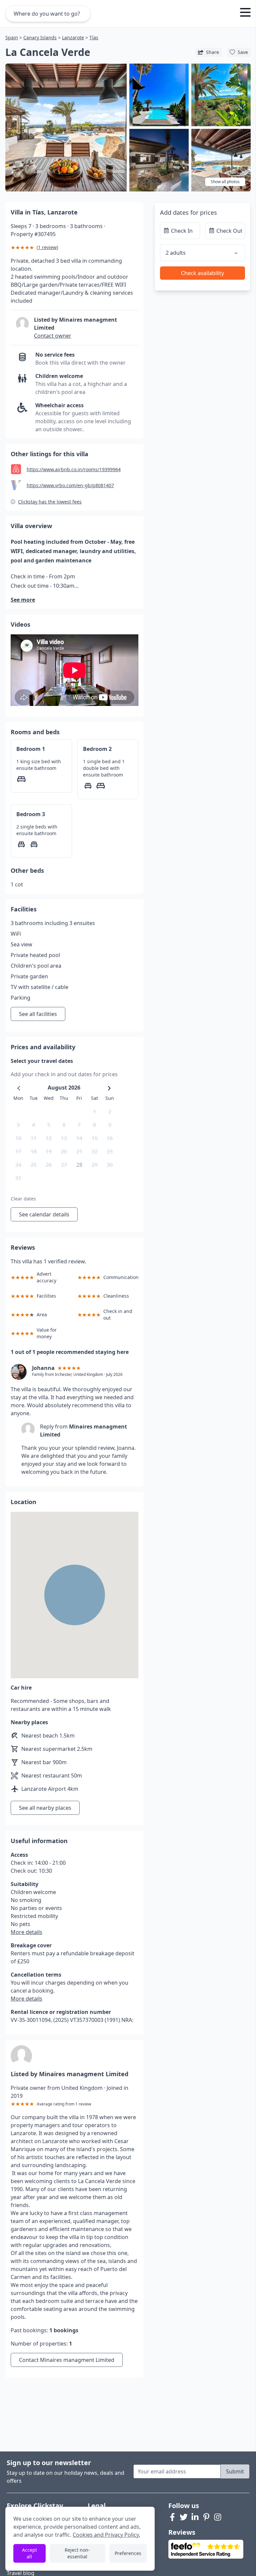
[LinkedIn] (195, 2517)
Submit (235, 2471)
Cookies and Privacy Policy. (106, 2535)
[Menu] (245, 13)
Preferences (128, 2553)
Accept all (29, 2553)
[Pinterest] (206, 2517)
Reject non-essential (77, 2553)
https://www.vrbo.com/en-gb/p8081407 (70, 485)
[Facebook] (172, 2517)
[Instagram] (218, 2517)
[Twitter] (184, 2517)
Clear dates (23, 1199)
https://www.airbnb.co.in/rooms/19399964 (74, 469)
